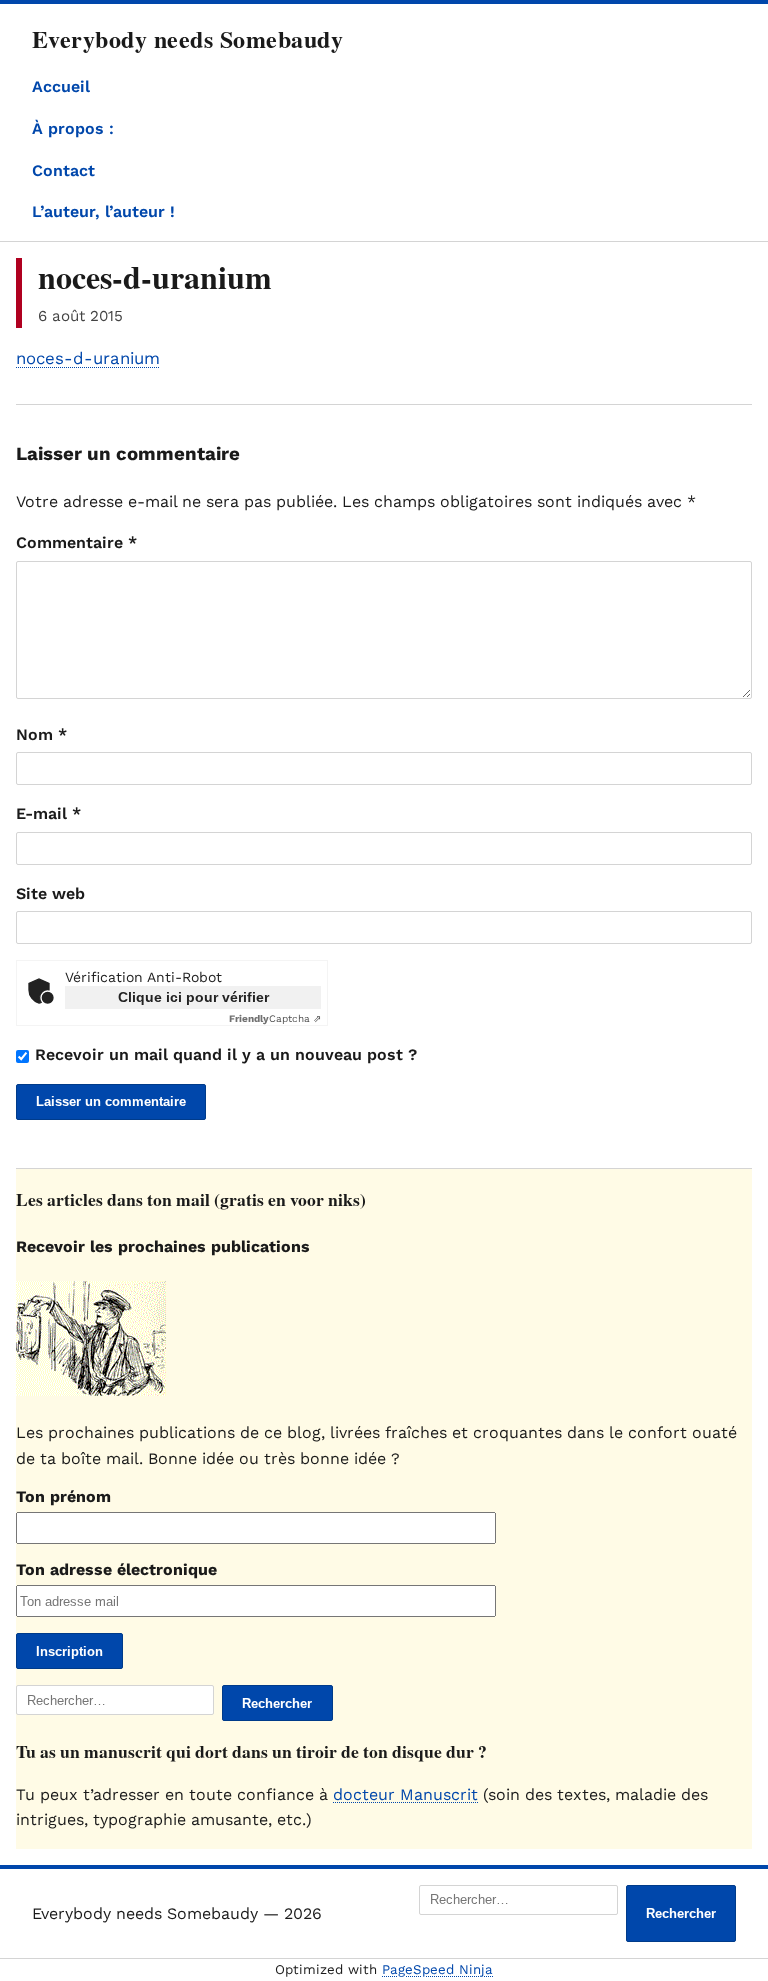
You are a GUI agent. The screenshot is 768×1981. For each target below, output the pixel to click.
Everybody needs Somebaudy (187, 38)
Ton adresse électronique (116, 1569)
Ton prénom (63, 1496)
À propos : (73, 128)
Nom (41, 734)
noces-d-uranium (88, 358)
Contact (63, 170)
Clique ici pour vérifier (193, 997)
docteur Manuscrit (405, 1794)
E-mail (48, 813)
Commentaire (76, 542)
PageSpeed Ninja (437, 1969)
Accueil (61, 86)
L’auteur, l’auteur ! (103, 211)
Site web (50, 893)
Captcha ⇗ (275, 1018)
